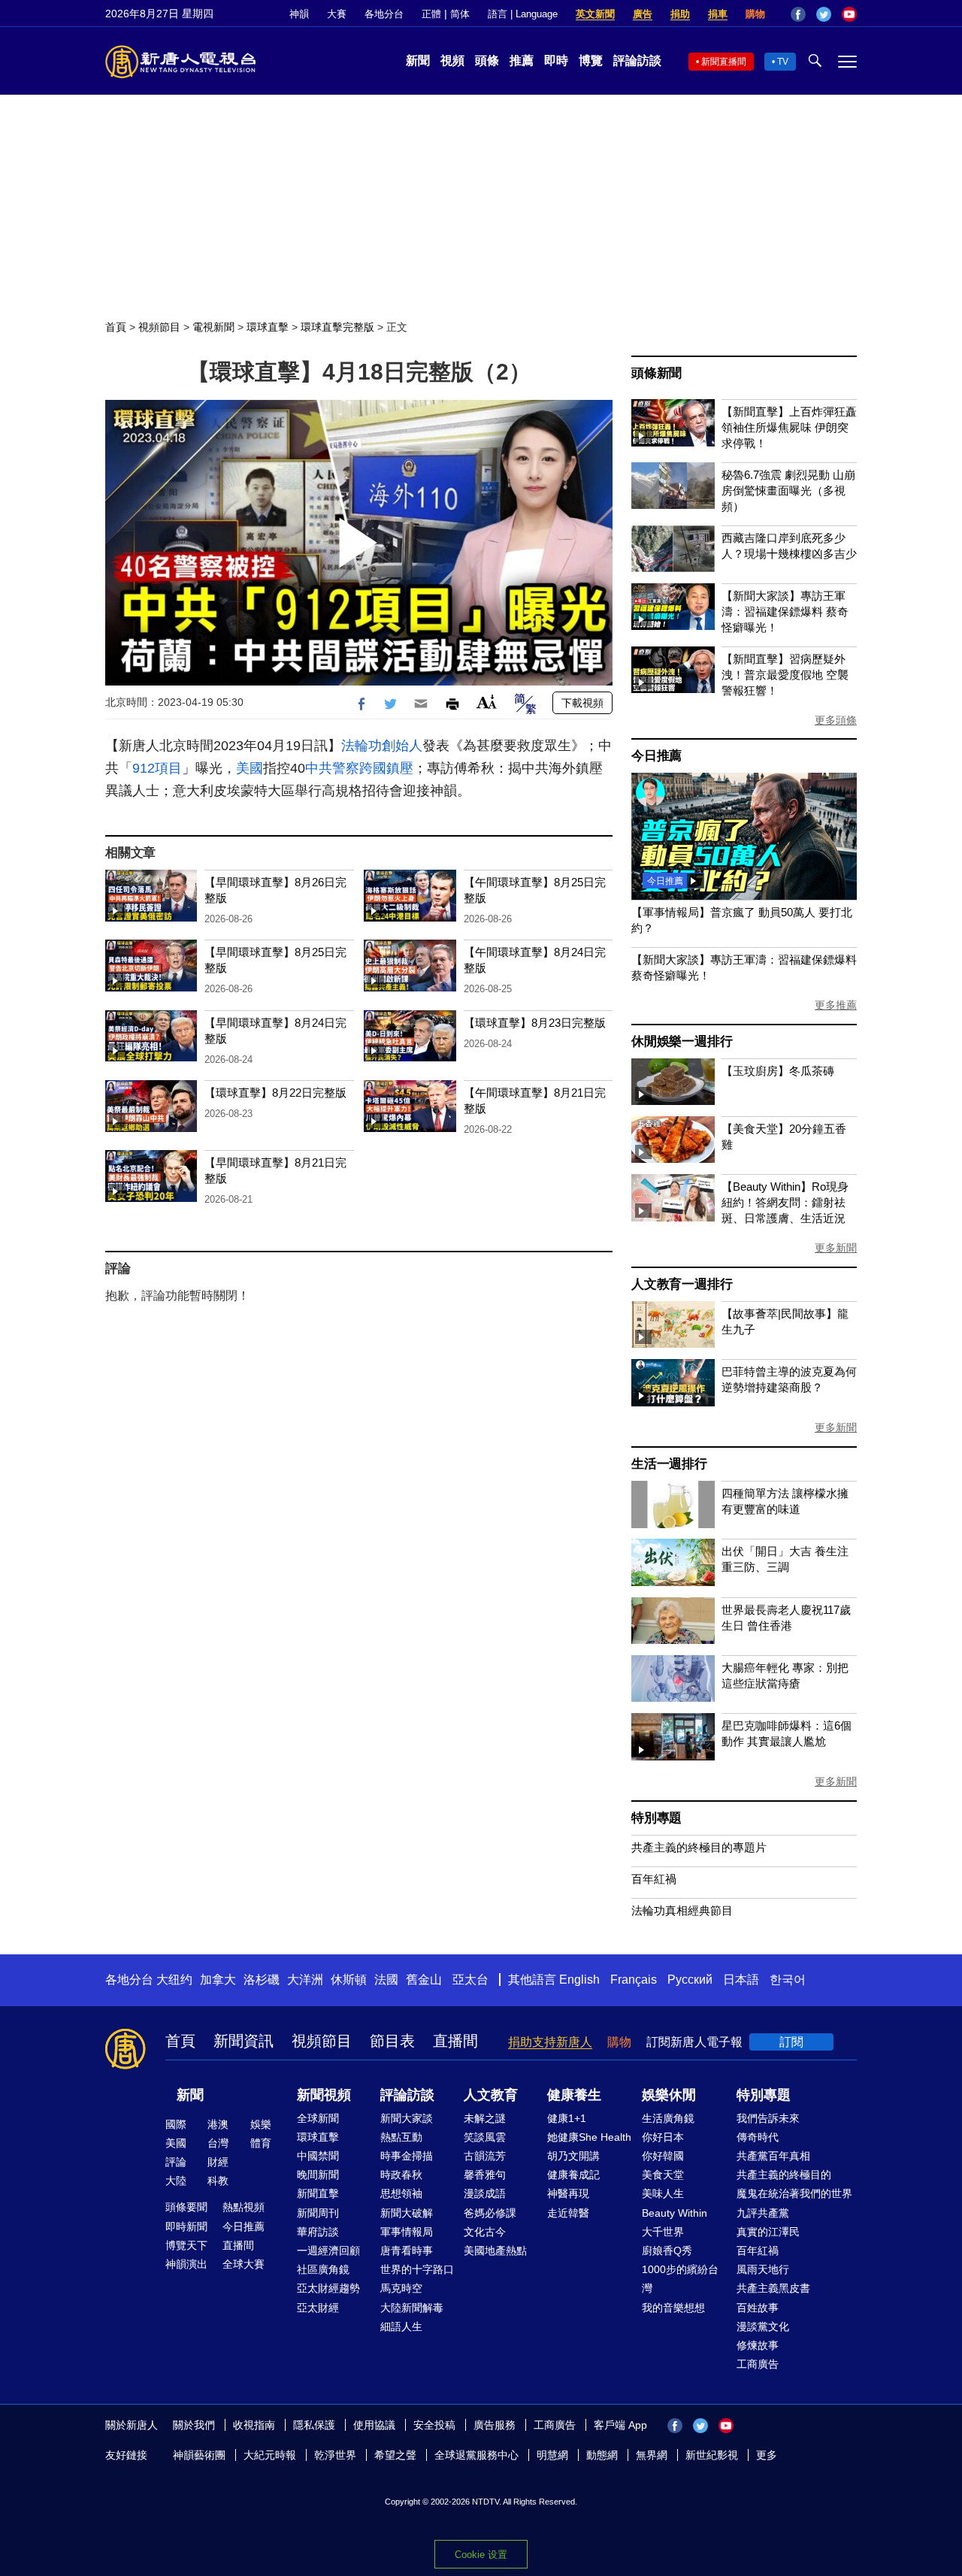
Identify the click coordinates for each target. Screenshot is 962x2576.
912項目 (157, 768)
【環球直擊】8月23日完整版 (535, 1023)
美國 (250, 768)
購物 (755, 14)
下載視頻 (582, 703)
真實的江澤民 (768, 2232)
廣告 (643, 14)
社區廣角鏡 (323, 2269)
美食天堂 (663, 2175)
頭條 (487, 61)
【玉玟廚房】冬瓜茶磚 (778, 1071)
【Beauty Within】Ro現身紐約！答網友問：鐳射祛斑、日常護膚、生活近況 (785, 1202)
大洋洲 (305, 1980)
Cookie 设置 (481, 2555)
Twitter (824, 14)
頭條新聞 (656, 373)
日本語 (741, 1980)
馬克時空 (401, 2288)
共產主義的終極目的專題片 (699, 1847)
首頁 (116, 327)
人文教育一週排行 (682, 1284)
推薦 (522, 61)
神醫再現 (568, 2193)
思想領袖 (401, 2193)
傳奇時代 (758, 2137)
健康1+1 (567, 2118)
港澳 (218, 2124)
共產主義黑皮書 (773, 2288)
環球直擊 (268, 327)
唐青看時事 (407, 2251)
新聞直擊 (318, 2193)
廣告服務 (495, 2425)
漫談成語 (485, 2193)
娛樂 (261, 2124)
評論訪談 (637, 61)
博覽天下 (186, 2245)
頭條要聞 (186, 2207)
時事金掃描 (407, 2156)
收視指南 (254, 2425)
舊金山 (424, 1980)
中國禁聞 (318, 2156)
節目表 (392, 2041)
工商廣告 (758, 2364)
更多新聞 (836, 1248)
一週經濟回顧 (328, 2251)
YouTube (849, 14)
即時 (556, 61)
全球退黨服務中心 (476, 2455)
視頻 (452, 61)
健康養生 (574, 2095)
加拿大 (218, 1980)
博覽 (591, 61)
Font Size (487, 702)
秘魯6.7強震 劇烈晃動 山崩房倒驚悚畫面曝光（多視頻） (788, 490)
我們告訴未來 (768, 2118)
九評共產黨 (763, 2213)
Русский (690, 1980)
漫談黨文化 (763, 2326)
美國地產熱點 (495, 2251)
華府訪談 (318, 2232)
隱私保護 (314, 2425)
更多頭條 (836, 720)
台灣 (218, 2143)
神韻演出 (186, 2264)
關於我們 (194, 2425)
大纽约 (174, 1980)
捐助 (680, 14)
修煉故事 (758, 2345)
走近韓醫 (568, 2213)
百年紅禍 (654, 1879)
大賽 (337, 14)
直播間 (455, 2041)
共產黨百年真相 (773, 2156)
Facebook (798, 14)
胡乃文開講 (573, 2156)
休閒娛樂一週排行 (682, 1041)
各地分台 (384, 14)
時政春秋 (401, 2175)
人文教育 (491, 2095)
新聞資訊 (244, 2041)
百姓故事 (758, 2308)
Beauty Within (675, 2213)
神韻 (299, 14)
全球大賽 (244, 2264)
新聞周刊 (318, 2213)
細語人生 (401, 2326)
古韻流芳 (485, 2156)
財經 (218, 2162)
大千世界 (663, 2232)
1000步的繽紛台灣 (680, 2279)
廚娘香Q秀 (667, 2251)
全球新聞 (318, 2118)
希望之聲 (395, 2455)
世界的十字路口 (417, 2269)
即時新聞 (186, 2226)
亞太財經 (318, 2308)
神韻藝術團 (199, 2455)
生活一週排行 (669, 1464)
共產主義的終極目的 (784, 2175)
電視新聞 (213, 327)
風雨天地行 (763, 2269)
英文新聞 (595, 14)
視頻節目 (159, 327)
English (579, 1980)
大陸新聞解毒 (412, 2308)
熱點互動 (401, 2137)
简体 (460, 14)
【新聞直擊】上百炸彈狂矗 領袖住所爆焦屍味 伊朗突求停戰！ (789, 427)
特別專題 (656, 1818)
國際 (176, 2124)
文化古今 (485, 2232)
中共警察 (332, 768)
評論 (176, 2162)
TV (783, 62)
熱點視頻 (244, 2207)
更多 (767, 2455)
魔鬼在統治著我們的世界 (794, 2193)
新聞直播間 (724, 62)
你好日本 (663, 2137)
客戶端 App (620, 2425)
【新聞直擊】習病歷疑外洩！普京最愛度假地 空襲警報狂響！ (785, 675)
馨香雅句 (485, 2175)
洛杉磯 (262, 1980)
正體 (431, 14)
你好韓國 (663, 2156)
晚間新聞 (318, 2175)
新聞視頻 (324, 2095)
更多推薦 (836, 1005)
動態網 (602, 2455)
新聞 (418, 61)
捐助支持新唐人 (550, 2042)
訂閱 (791, 2042)
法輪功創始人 (382, 746)
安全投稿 (434, 2425)
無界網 (652, 2455)
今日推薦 (656, 756)
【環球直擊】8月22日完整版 (275, 1093)
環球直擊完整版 (337, 327)
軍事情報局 (407, 2232)
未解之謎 (485, 2118)
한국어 (788, 1980)
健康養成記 (573, 2175)
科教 (218, 2181)
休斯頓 (349, 1980)
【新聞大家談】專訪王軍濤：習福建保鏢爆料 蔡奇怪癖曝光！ (785, 611)
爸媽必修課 (490, 2213)
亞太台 (470, 1980)
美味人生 (663, 2193)
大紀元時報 (270, 2455)
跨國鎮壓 (386, 768)
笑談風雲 (485, 2137)
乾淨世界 (335, 2455)
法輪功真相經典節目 (682, 1910)
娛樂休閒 (669, 2095)
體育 (261, 2143)
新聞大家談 (407, 2118)
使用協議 (374, 2425)
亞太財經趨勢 (328, 2288)
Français (634, 1980)
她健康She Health (589, 2137)
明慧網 (552, 2455)
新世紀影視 (712, 2455)
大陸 (176, 2181)
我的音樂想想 (673, 2308)
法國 (386, 1980)
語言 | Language (523, 14)
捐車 (718, 14)
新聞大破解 (407, 2213)
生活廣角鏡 (668, 2118)
